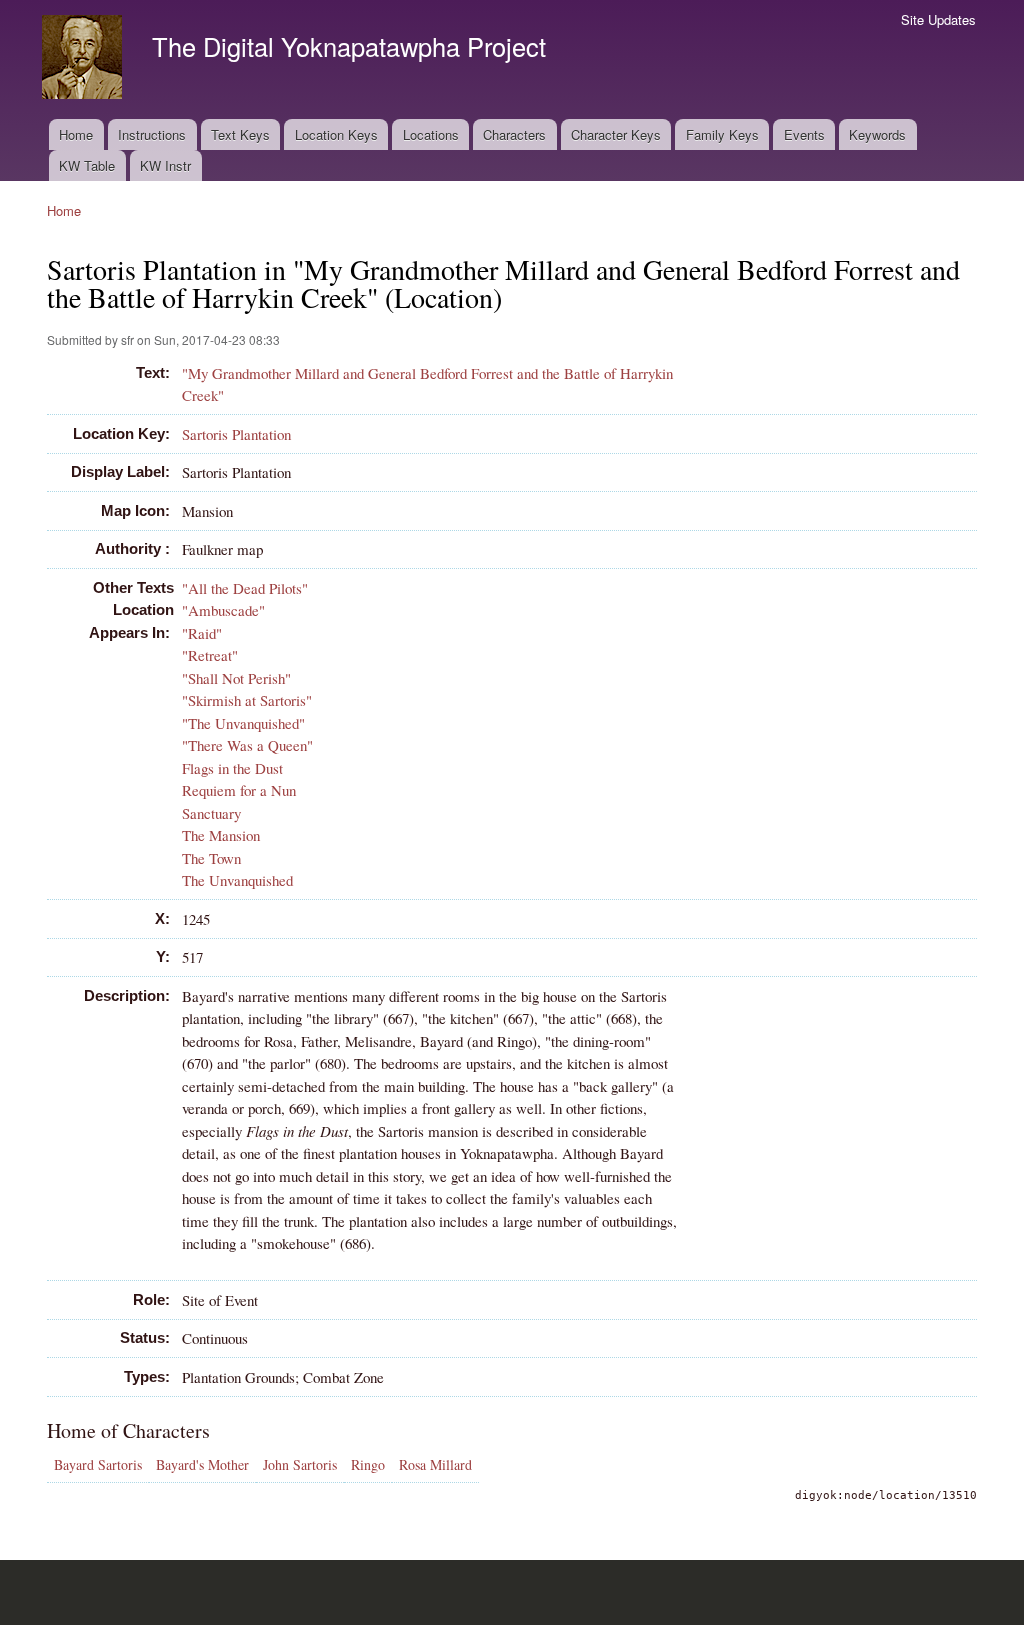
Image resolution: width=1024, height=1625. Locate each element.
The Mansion (221, 835)
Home (76, 134)
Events (804, 134)
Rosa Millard (435, 1464)
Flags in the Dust (232, 768)
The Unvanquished (237, 880)
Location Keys (336, 134)
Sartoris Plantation (236, 434)
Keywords (877, 134)
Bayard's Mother (202, 1464)
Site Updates (938, 19)
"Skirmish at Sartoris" (247, 700)
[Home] (84, 59)
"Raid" (202, 633)
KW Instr (165, 165)
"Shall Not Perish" (236, 678)
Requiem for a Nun (239, 790)
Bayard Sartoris (98, 1464)
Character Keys (616, 134)
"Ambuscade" (223, 610)
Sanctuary (211, 813)
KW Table (87, 165)
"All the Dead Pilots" (245, 588)
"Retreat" (210, 655)
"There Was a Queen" (247, 745)
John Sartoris (300, 1464)
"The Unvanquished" (243, 723)
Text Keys (240, 134)
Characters (514, 134)
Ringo (368, 1464)
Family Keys (722, 134)
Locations (431, 134)
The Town (211, 858)
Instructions (152, 134)
